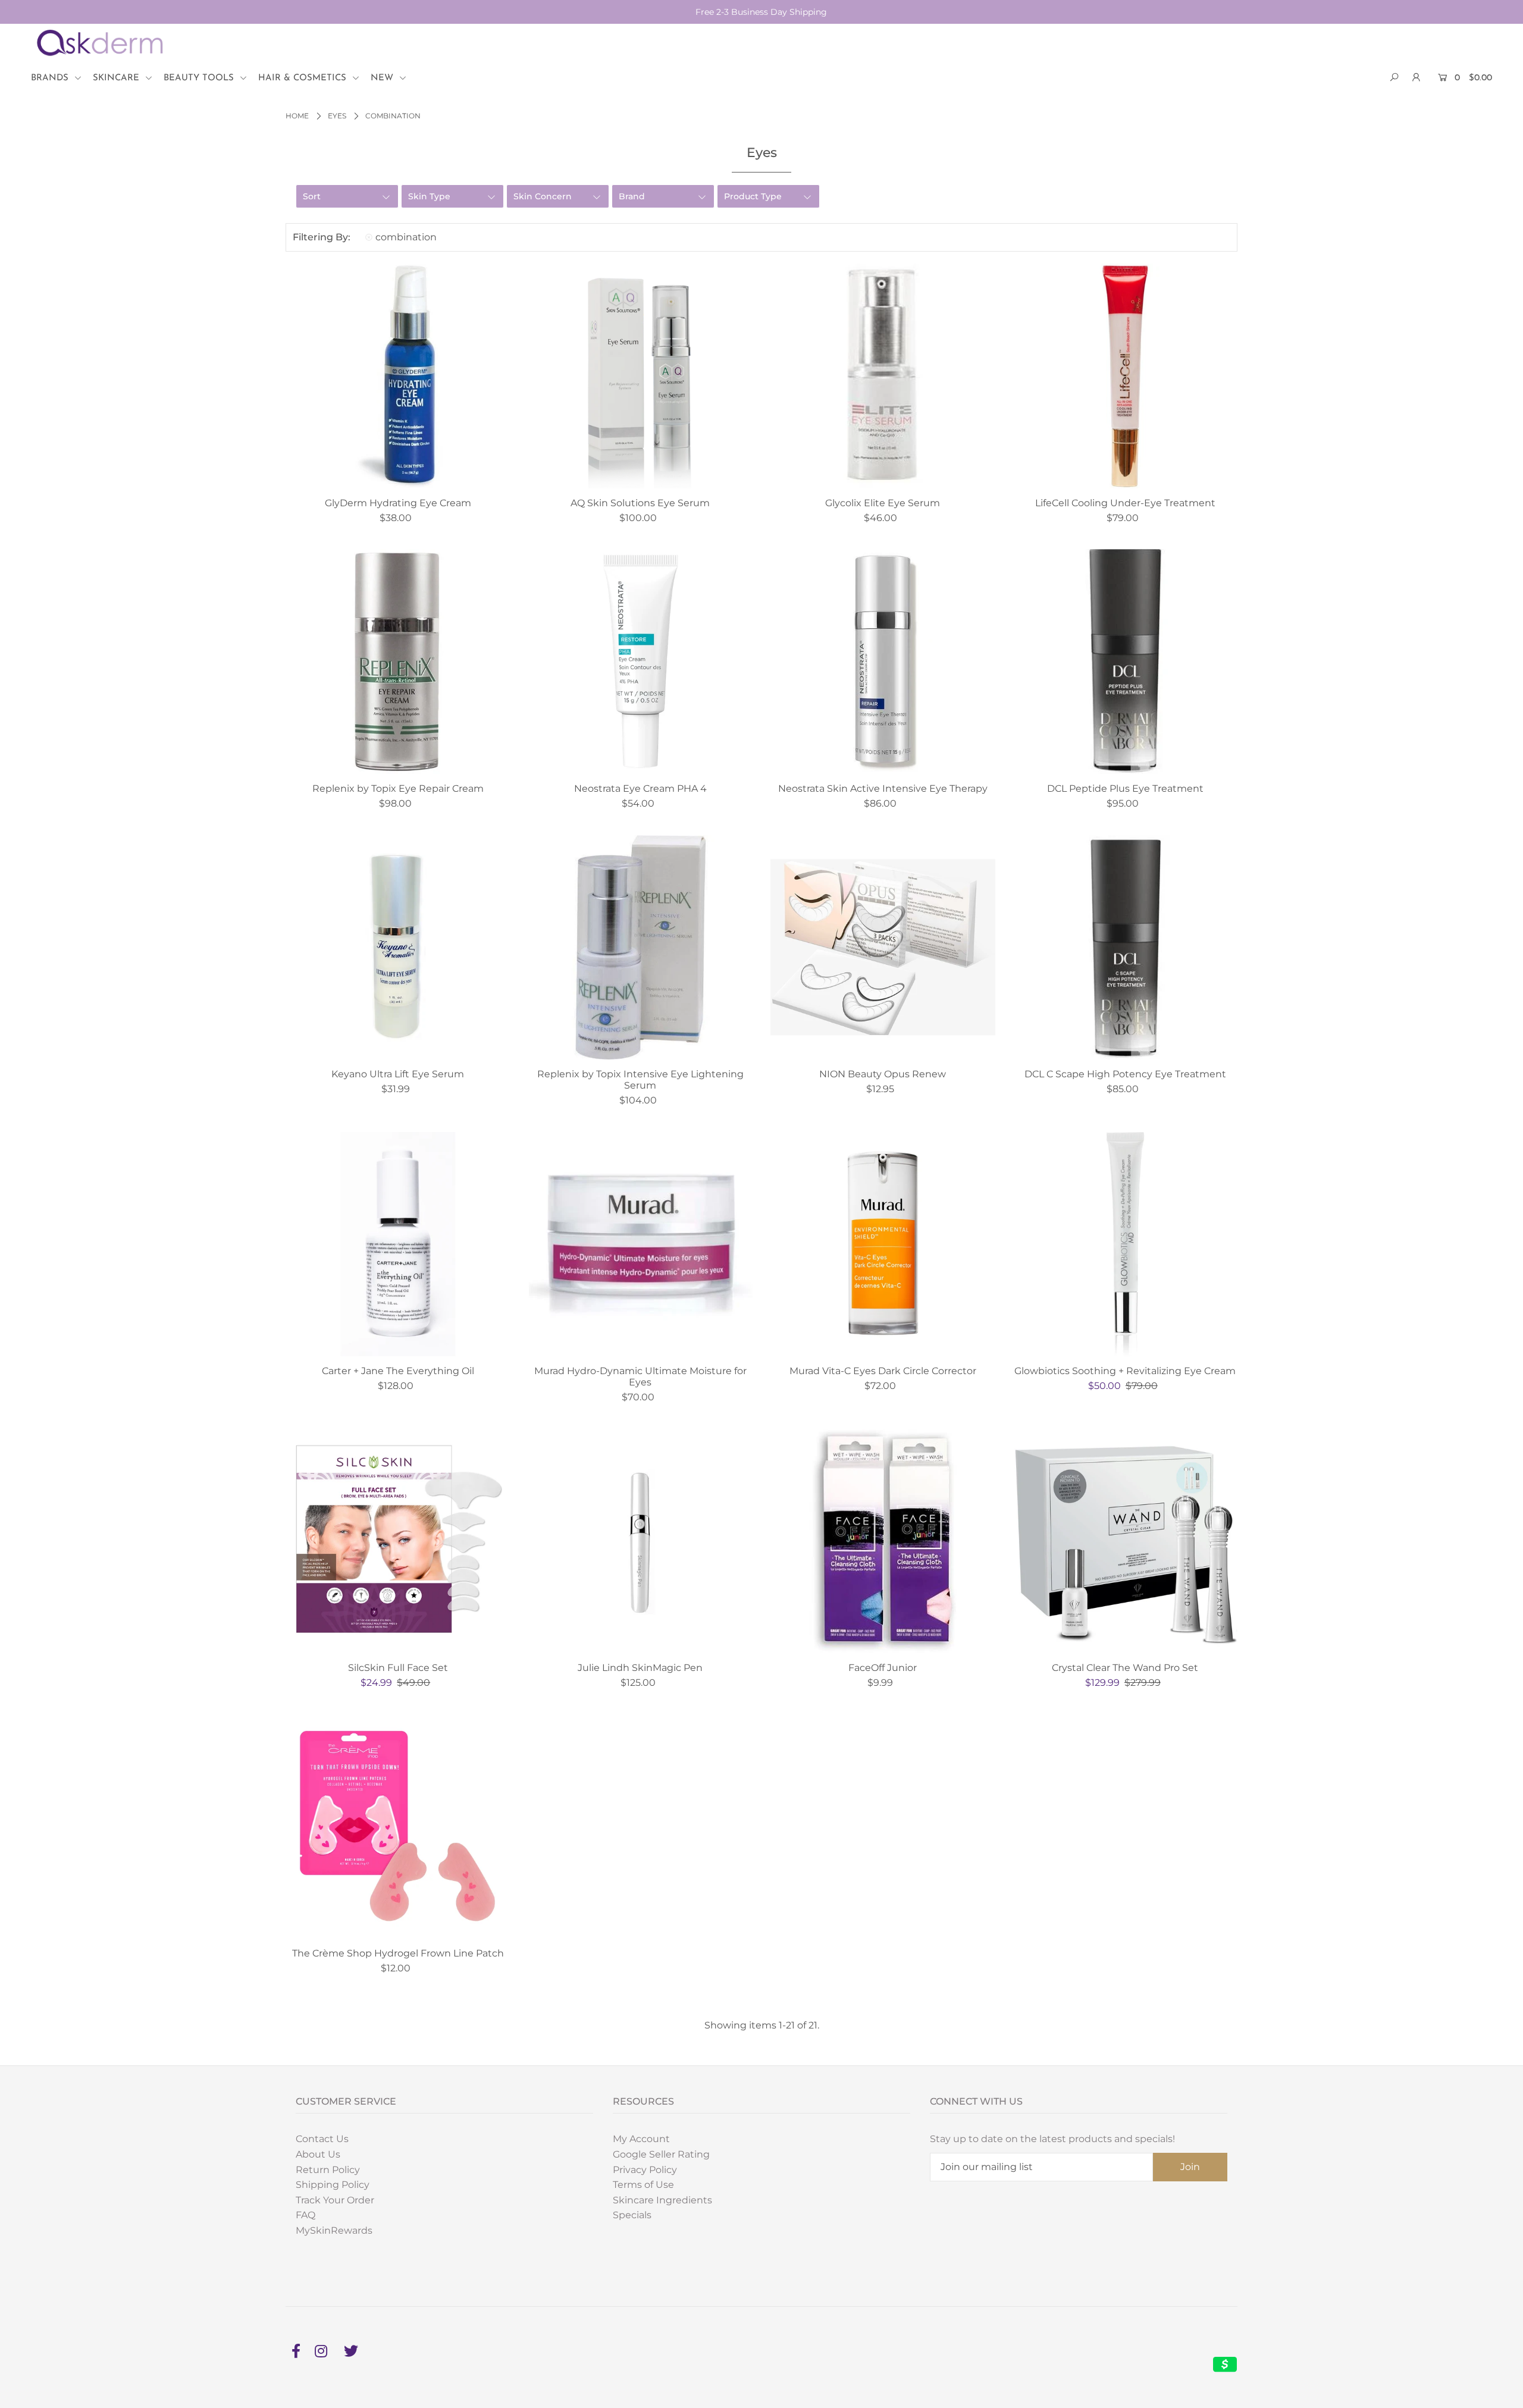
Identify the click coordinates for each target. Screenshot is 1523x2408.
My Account (641, 2139)
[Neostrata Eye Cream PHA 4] (641, 661)
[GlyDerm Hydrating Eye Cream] (398, 376)
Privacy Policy (645, 2170)
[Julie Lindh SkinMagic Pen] (641, 1541)
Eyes (337, 116)
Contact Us (322, 2139)
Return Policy (328, 2170)
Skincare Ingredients (662, 2200)
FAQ (305, 2215)
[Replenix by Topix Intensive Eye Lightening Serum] (641, 948)
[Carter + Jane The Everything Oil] (398, 1244)
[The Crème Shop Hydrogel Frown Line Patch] (398, 1827)
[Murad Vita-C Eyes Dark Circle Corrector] (883, 1244)
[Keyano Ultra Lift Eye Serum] (398, 948)
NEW (383, 78)
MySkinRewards (334, 2230)
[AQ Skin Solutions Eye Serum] (641, 376)
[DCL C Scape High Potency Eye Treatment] (1126, 948)
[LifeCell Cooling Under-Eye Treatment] (1126, 376)
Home (297, 116)
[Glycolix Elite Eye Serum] (883, 376)
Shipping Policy (333, 2185)
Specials (632, 2215)
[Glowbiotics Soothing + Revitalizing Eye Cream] (1126, 1244)
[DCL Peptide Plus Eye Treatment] (1126, 661)
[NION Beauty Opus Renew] (883, 948)
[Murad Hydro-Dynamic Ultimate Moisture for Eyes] (641, 1244)
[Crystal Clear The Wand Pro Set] (1126, 1541)
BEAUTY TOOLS (200, 78)
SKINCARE (117, 78)
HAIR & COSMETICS (304, 78)
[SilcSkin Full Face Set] (398, 1541)
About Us (318, 2154)
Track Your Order (335, 2200)
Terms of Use (643, 2185)
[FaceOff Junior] (883, 1541)
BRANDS (51, 78)
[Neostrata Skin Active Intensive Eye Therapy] (883, 661)
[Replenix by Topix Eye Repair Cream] (398, 661)
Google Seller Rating (661, 2154)
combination (406, 237)
